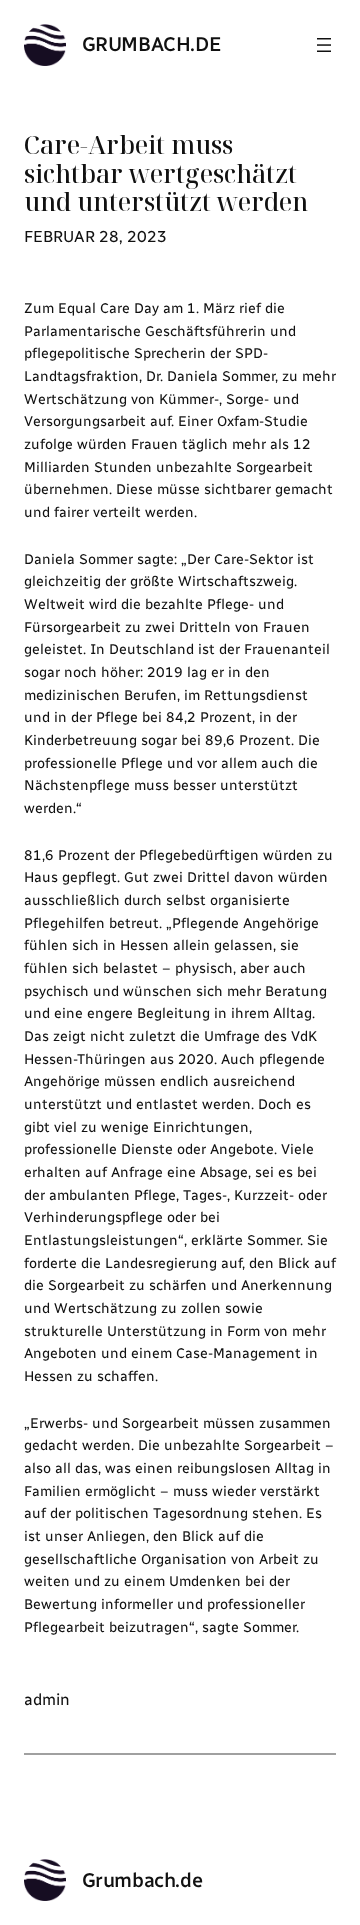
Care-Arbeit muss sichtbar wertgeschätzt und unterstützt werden (166, 173)
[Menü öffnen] (324, 45)
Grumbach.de (152, 44)
